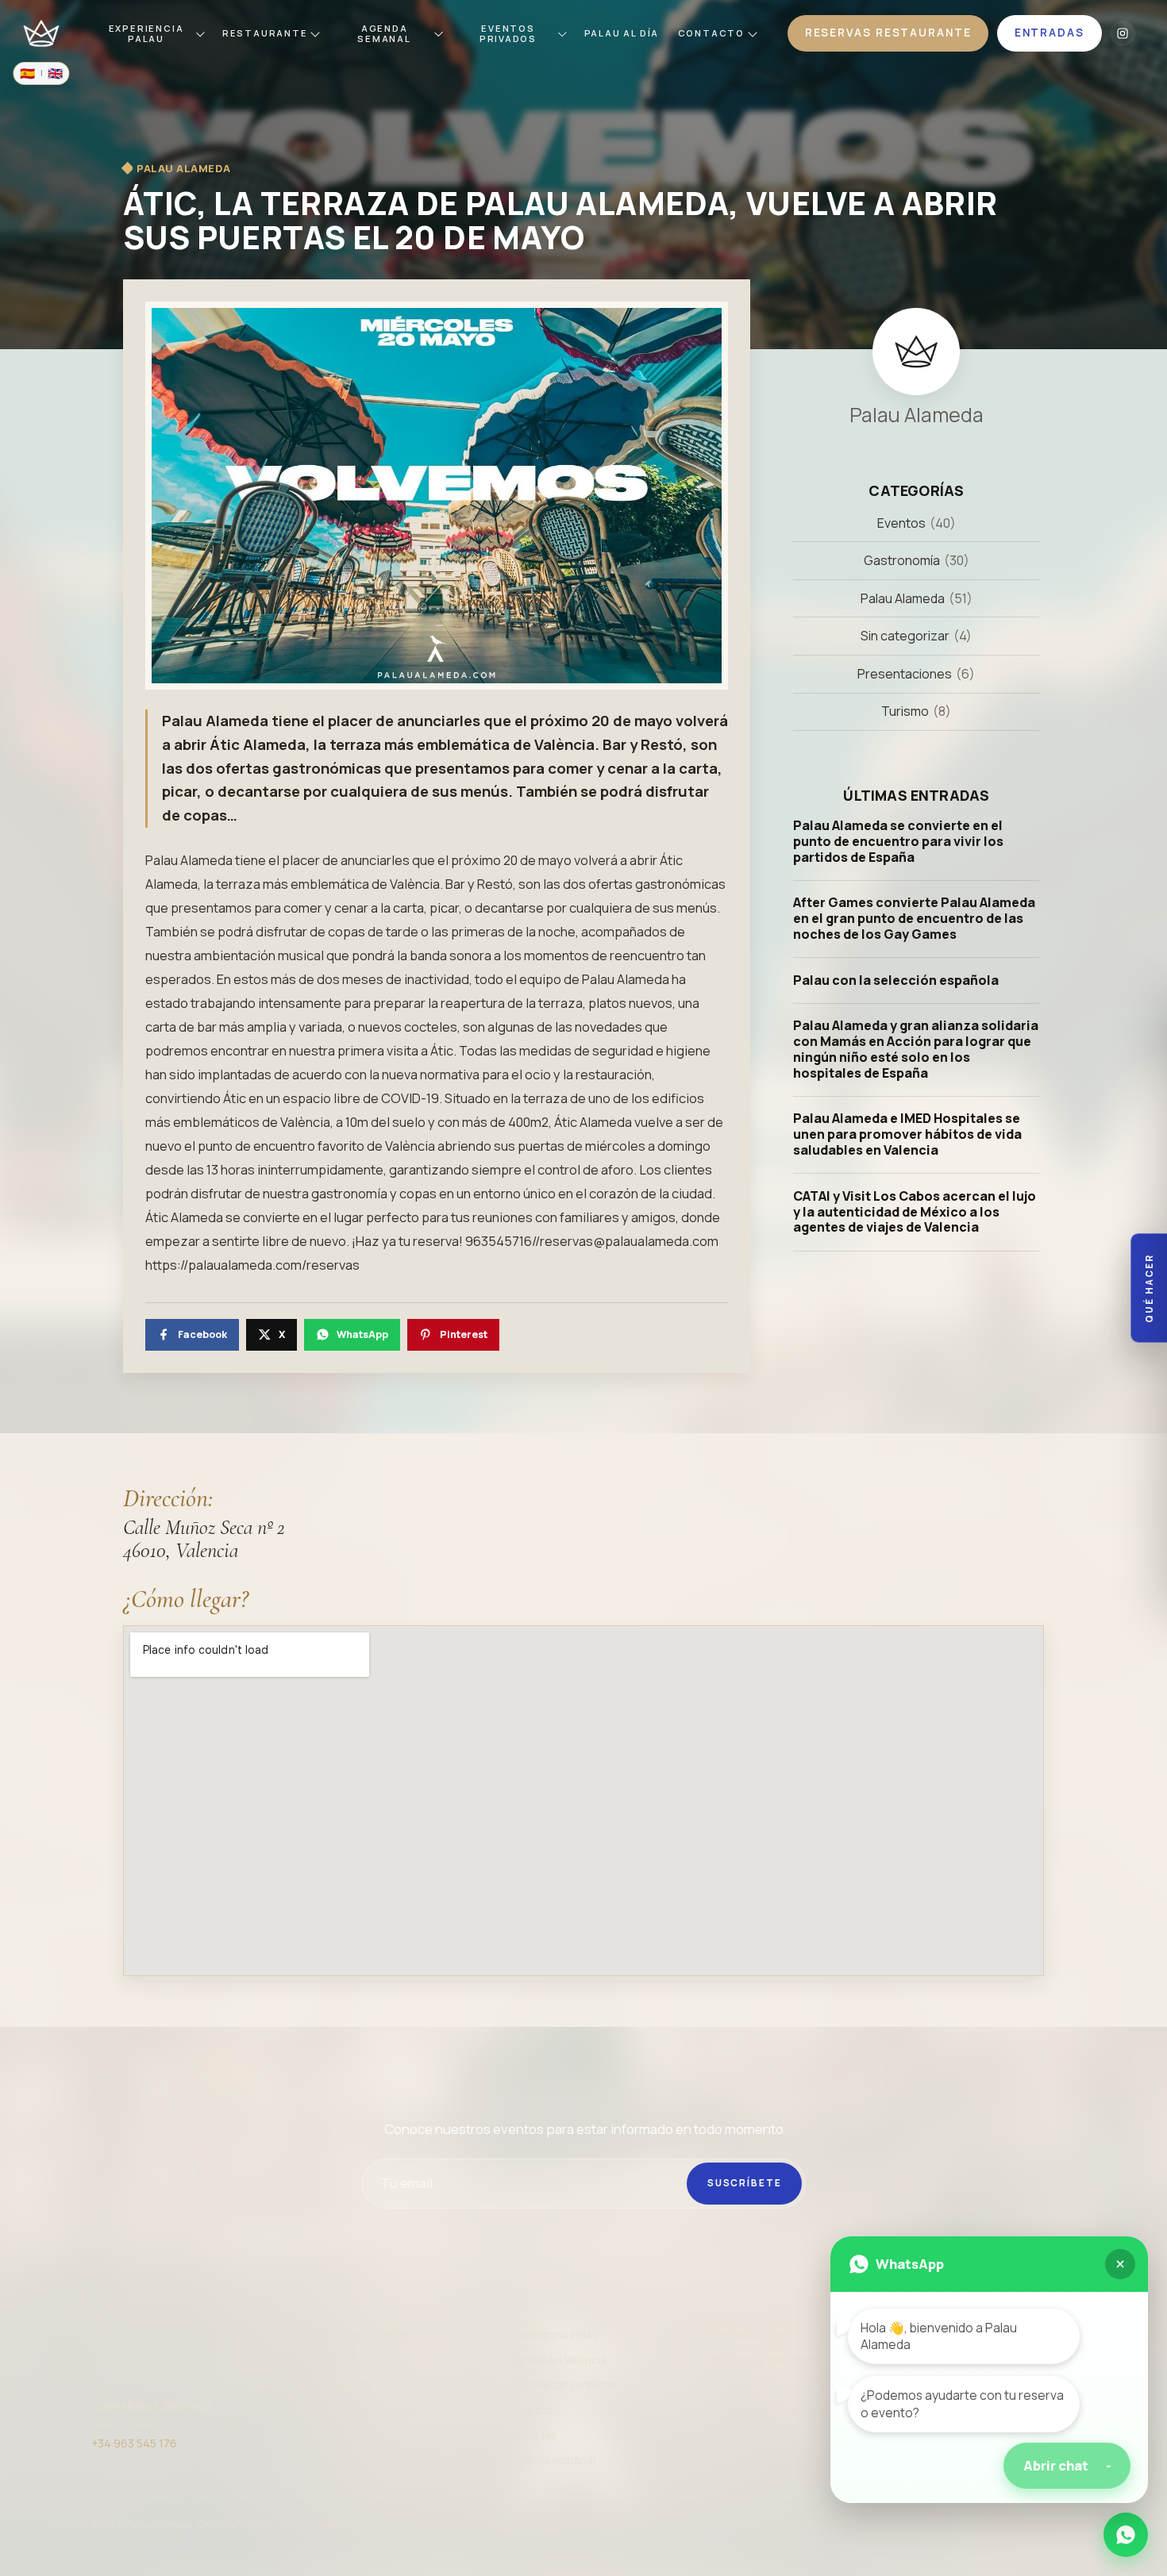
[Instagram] (1123, 33)
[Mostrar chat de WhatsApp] (1126, 2535)
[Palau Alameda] (41, 33)
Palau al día (739, 2460)
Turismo (905, 712)
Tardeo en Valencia (558, 2360)
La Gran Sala (340, 2385)
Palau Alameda (903, 598)
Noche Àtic (337, 2360)
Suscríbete (744, 2183)
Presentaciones (905, 674)
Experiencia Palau (146, 33)
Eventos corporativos (765, 2435)
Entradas (533, 2435)
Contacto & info (751, 2335)
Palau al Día (622, 33)
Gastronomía (902, 560)
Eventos (901, 523)
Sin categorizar (905, 636)
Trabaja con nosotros (765, 2410)
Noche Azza (339, 2435)
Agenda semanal (384, 33)
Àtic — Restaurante (358, 2335)
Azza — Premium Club (363, 2410)
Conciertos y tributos (564, 2385)
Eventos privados (508, 33)
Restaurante (265, 33)
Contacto (711, 33)
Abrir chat (1067, 2465)
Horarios (732, 2385)
